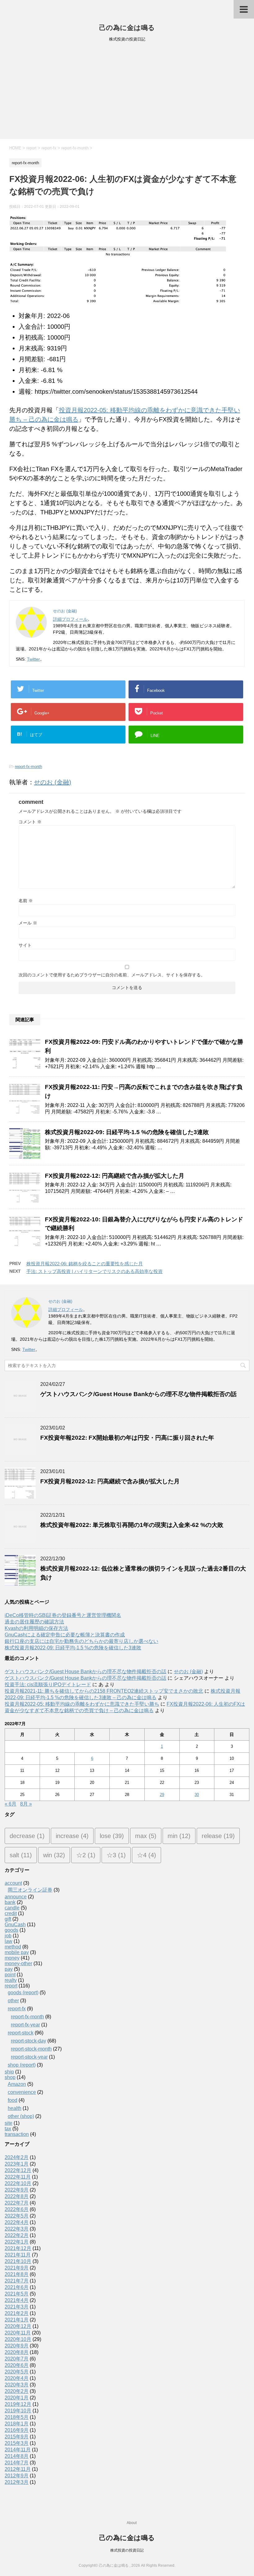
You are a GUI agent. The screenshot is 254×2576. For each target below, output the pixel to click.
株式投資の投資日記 (127, 2550)
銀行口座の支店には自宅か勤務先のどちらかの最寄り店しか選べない (81, 1641)
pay (9, 1969)
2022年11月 (18, 2177)
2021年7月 (17, 2281)
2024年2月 (17, 2157)
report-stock (21, 2033)
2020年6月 (17, 2365)
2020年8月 (17, 2352)
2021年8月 (17, 2274)
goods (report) (23, 1993)
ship (9, 2072)
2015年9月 (17, 2437)
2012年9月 (17, 2476)
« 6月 (11, 1804)
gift (8, 1919)
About (132, 2523)
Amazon (17, 2084)
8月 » (26, 1804)
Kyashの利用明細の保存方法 (36, 1628)
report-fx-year (25, 2025)
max (146, 1836)
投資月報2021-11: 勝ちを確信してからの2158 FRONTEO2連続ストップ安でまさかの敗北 (104, 1691)
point (10, 1975)
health (15, 2108)
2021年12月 (18, 2248)
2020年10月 (18, 2339)
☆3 (116, 1855)
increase (72, 1836)
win (54, 1855)
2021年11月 (18, 2255)
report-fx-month (28, 767)
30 (197, 1795)
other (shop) (21, 2116)
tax (8, 2129)
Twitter (33, 659)
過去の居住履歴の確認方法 (34, 1622)
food (13, 2100)
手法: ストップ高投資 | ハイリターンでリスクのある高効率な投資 (94, 1271)
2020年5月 (17, 2372)
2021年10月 (18, 2261)
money (12, 1958)
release (218, 1836)
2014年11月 (18, 2450)
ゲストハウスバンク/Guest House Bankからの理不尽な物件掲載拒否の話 (138, 1394)
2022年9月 (17, 2190)
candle (12, 1908)
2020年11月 (18, 2333)
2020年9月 (17, 2346)
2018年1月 (17, 2424)
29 (162, 1795)
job (8, 1936)
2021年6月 (17, 2287)
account (13, 1883)
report (11, 1986)
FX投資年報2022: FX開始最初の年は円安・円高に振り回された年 (127, 1438)
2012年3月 (17, 2482)
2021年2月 (17, 2313)
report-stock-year (29, 2057)
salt (21, 1855)
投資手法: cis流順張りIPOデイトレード (48, 1684)
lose (112, 1836)
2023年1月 (17, 2164)
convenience (22, 2092)
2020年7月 (17, 2359)
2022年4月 (17, 2222)
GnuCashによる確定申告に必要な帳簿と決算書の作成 (65, 1635)
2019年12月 (18, 2404)
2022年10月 (18, 2183)
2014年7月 (17, 2463)
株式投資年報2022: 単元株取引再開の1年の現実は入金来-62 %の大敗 (132, 1525)
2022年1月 (17, 2242)
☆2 (86, 1855)
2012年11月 (18, 2469)
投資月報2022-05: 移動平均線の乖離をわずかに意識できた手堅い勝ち (82, 1704)
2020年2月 (17, 2391)
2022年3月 (17, 2229)
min (179, 1836)
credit (11, 1913)
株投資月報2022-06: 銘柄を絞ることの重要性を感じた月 (85, 1264)
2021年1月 (17, 2320)
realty (11, 1980)
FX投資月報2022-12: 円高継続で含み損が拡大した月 (115, 1176)
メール (28, 923)
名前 (26, 901)
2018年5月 (17, 2417)
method (13, 1947)
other (13, 2001)
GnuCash (15, 1924)
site (9, 2123)
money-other (18, 1963)
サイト (25, 945)
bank (10, 1902)
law (9, 1941)
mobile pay (17, 1952)
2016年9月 (17, 2430)
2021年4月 (17, 2300)
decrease (27, 1836)
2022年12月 (18, 2170)
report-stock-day (28, 2041)
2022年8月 (17, 2196)
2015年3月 (17, 2443)
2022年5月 (17, 2216)
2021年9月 (17, 2268)
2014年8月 (17, 2456)
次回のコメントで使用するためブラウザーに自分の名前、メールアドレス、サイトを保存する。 (112, 975)
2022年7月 (17, 2203)
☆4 (147, 1855)
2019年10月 (18, 2411)
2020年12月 (18, 2326)
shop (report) (22, 2065)
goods (11, 1930)
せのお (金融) (53, 782)
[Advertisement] (127, 92)
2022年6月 (17, 2209)
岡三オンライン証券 (30, 1890)
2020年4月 (17, 2378)
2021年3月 (17, 2307)
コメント (30, 822)
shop (10, 2077)
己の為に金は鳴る (127, 28)
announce (16, 1897)
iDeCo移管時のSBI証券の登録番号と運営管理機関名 (63, 1615)
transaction (17, 2134)
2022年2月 (17, 2235)
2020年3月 (17, 2385)
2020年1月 (17, 2398)
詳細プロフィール (70, 619)
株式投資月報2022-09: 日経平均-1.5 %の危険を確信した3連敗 (127, 1132)
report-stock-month (31, 2049)
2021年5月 (17, 2294)
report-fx (17, 2009)
